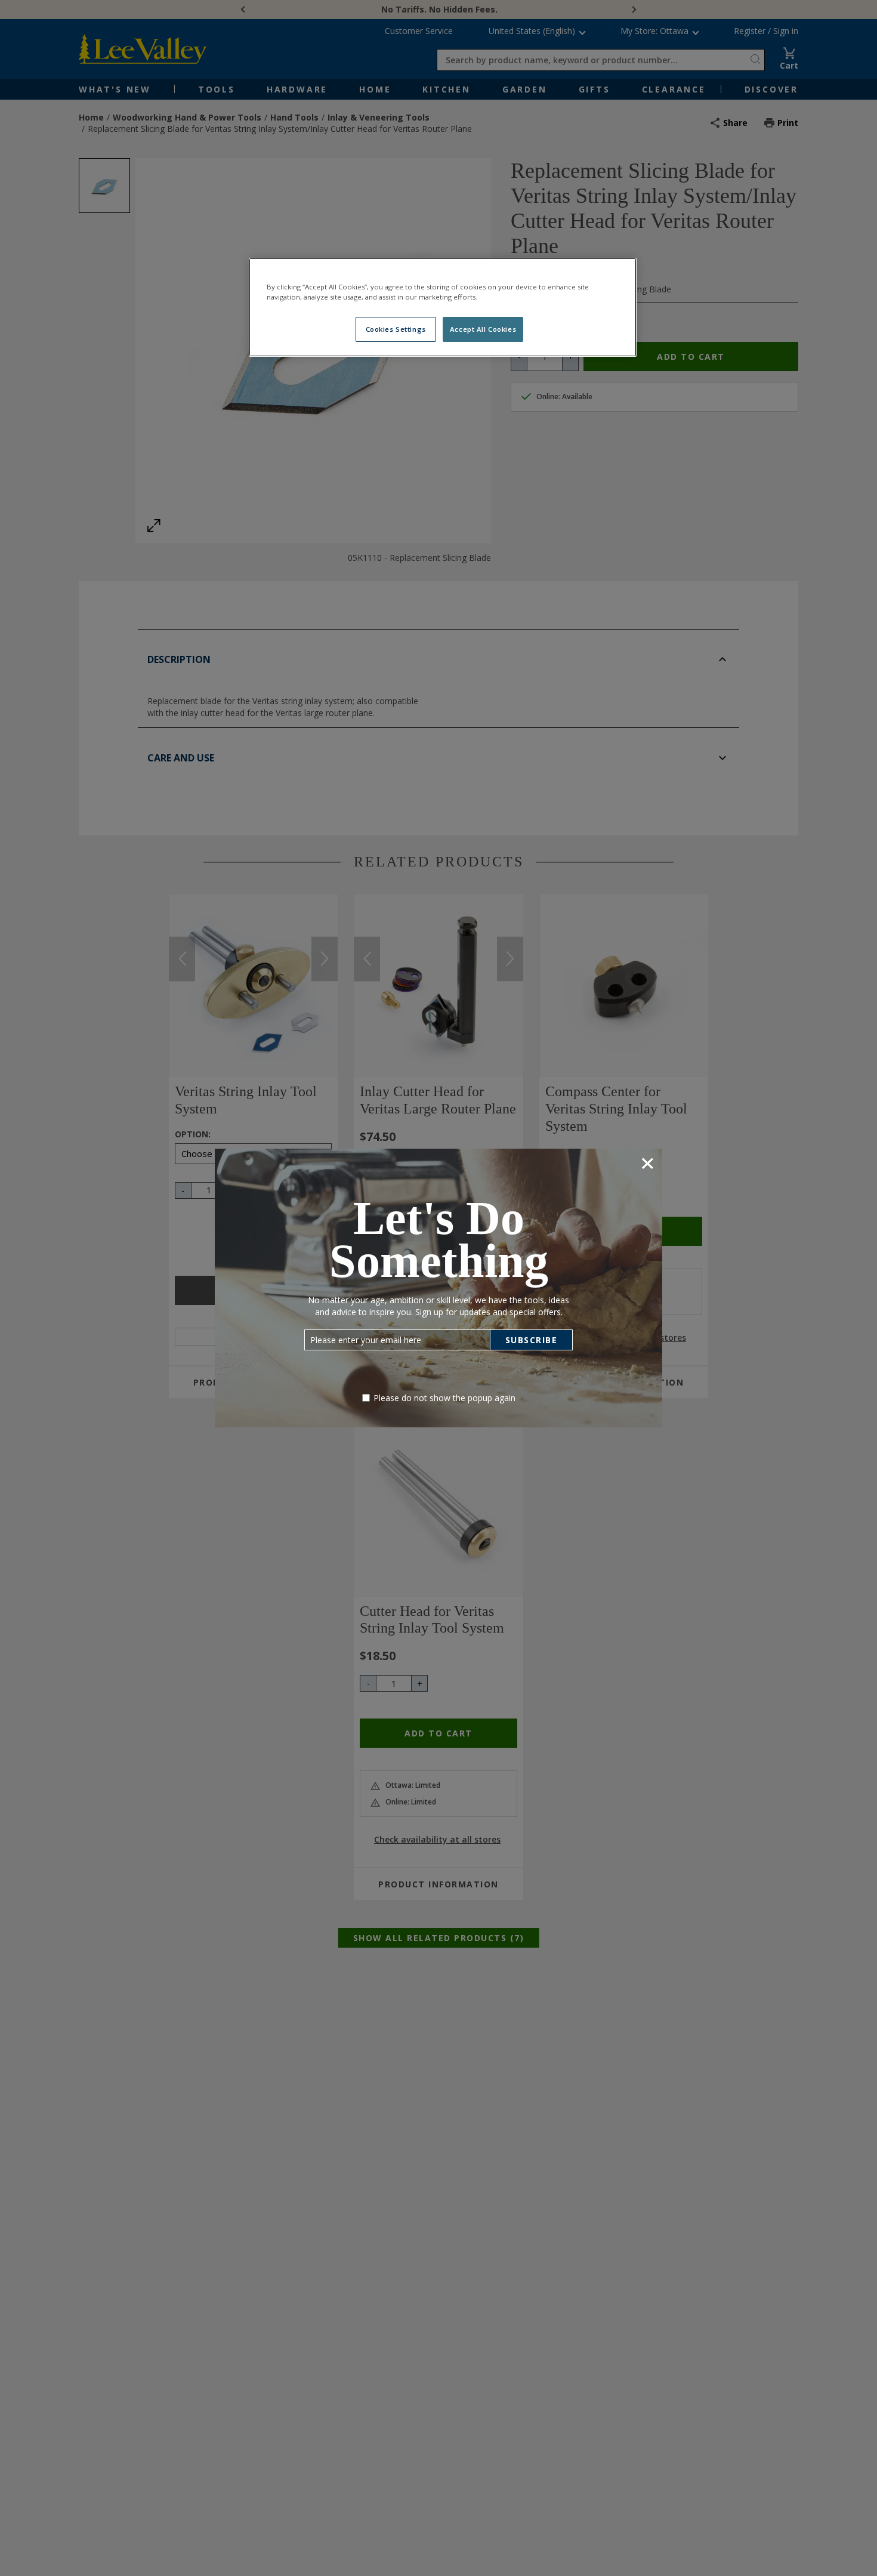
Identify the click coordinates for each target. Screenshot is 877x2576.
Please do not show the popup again (444, 1398)
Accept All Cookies (483, 329)
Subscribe (532, 1340)
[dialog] (438, 1288)
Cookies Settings (396, 329)
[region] (443, 307)
